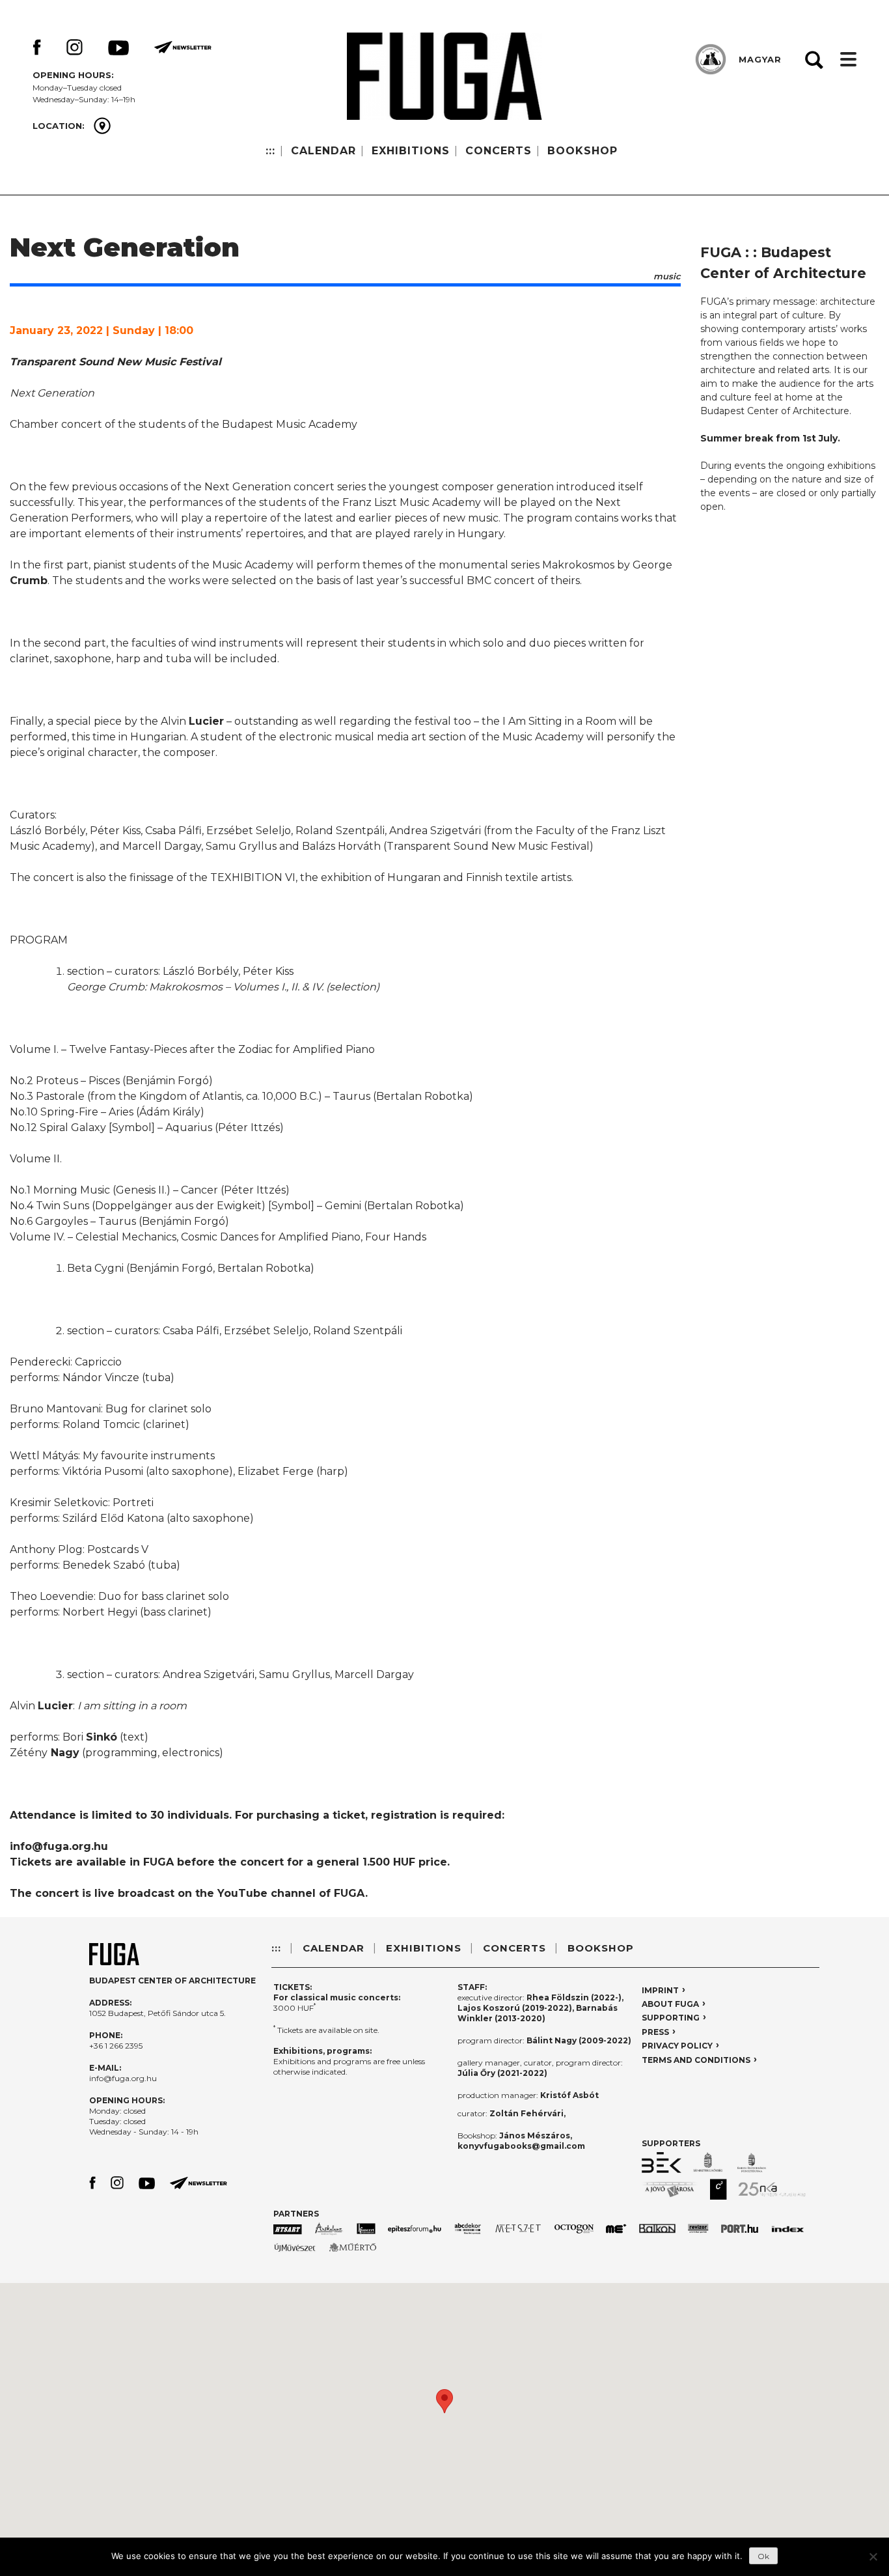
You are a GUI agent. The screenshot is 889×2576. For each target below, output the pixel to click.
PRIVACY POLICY (677, 2046)
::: (270, 151)
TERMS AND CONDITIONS (696, 2060)
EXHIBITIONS (411, 151)
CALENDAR (323, 151)
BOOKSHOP (582, 151)
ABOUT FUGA (670, 2004)
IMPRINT (660, 1990)
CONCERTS (499, 151)
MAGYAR (760, 59)
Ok (763, 2556)
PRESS (655, 2032)
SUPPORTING (671, 2018)
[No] (873, 2556)
